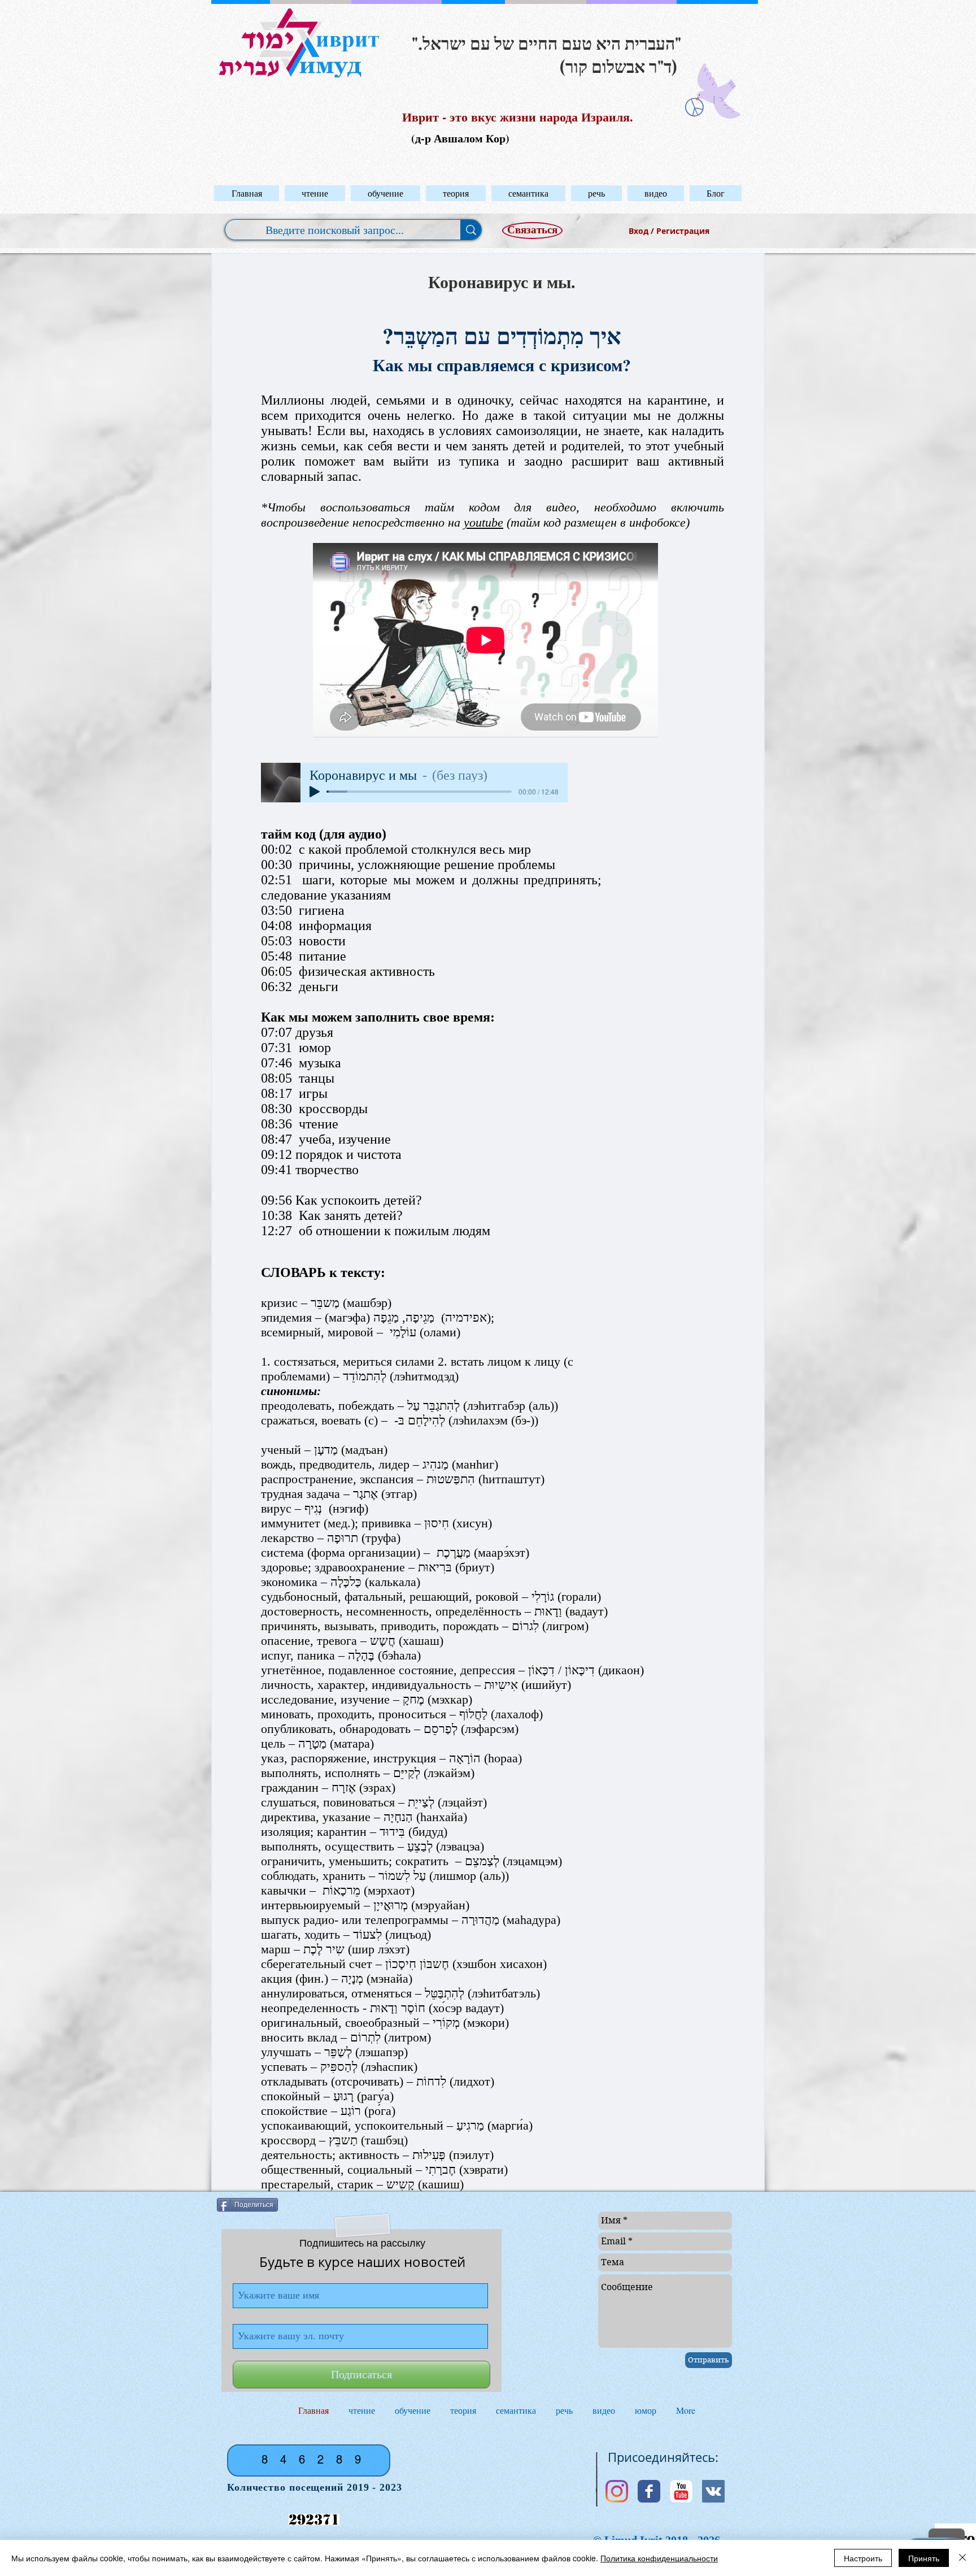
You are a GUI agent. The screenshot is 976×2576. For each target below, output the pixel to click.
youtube (483, 522)
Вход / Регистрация (669, 231)
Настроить (863, 2558)
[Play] (315, 792)
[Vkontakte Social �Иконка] (713, 2491)
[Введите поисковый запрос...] (471, 230)
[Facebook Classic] (649, 2491)
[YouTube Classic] (681, 2491)
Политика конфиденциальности (659, 2558)
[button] (315, 193)
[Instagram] (617, 2491)
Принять (924, 2558)
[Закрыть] (962, 2558)
